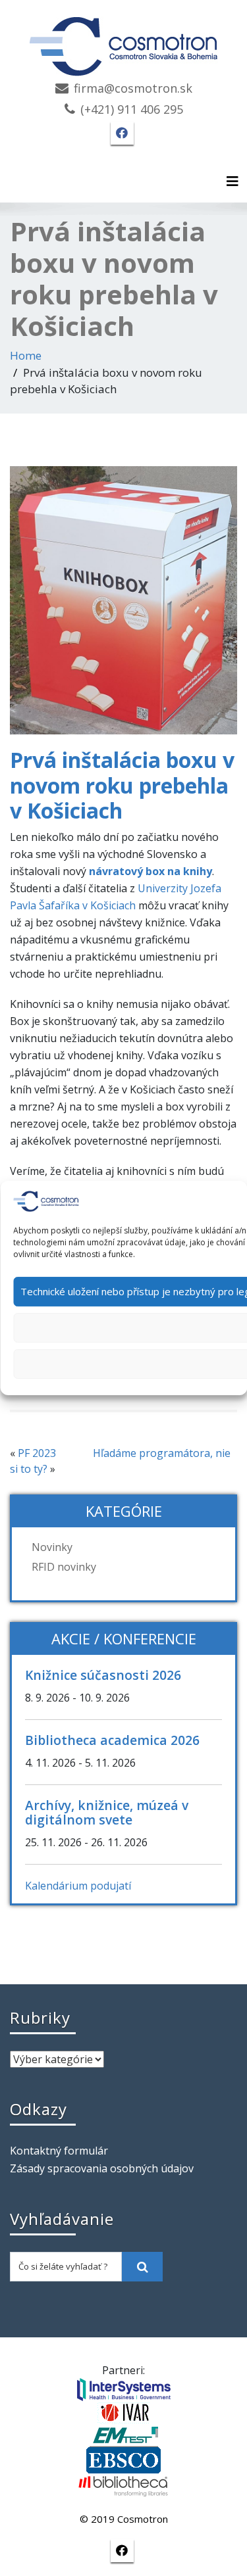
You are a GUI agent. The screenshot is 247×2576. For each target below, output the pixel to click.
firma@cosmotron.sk (133, 88)
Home (26, 355)
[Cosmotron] (124, 40)
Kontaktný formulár (59, 2151)
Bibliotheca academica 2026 (112, 1740)
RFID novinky (64, 1567)
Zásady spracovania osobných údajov (102, 2168)
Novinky (52, 1547)
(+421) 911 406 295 (132, 109)
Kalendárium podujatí (78, 1886)
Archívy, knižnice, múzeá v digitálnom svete (107, 1812)
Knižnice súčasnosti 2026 (103, 1675)
